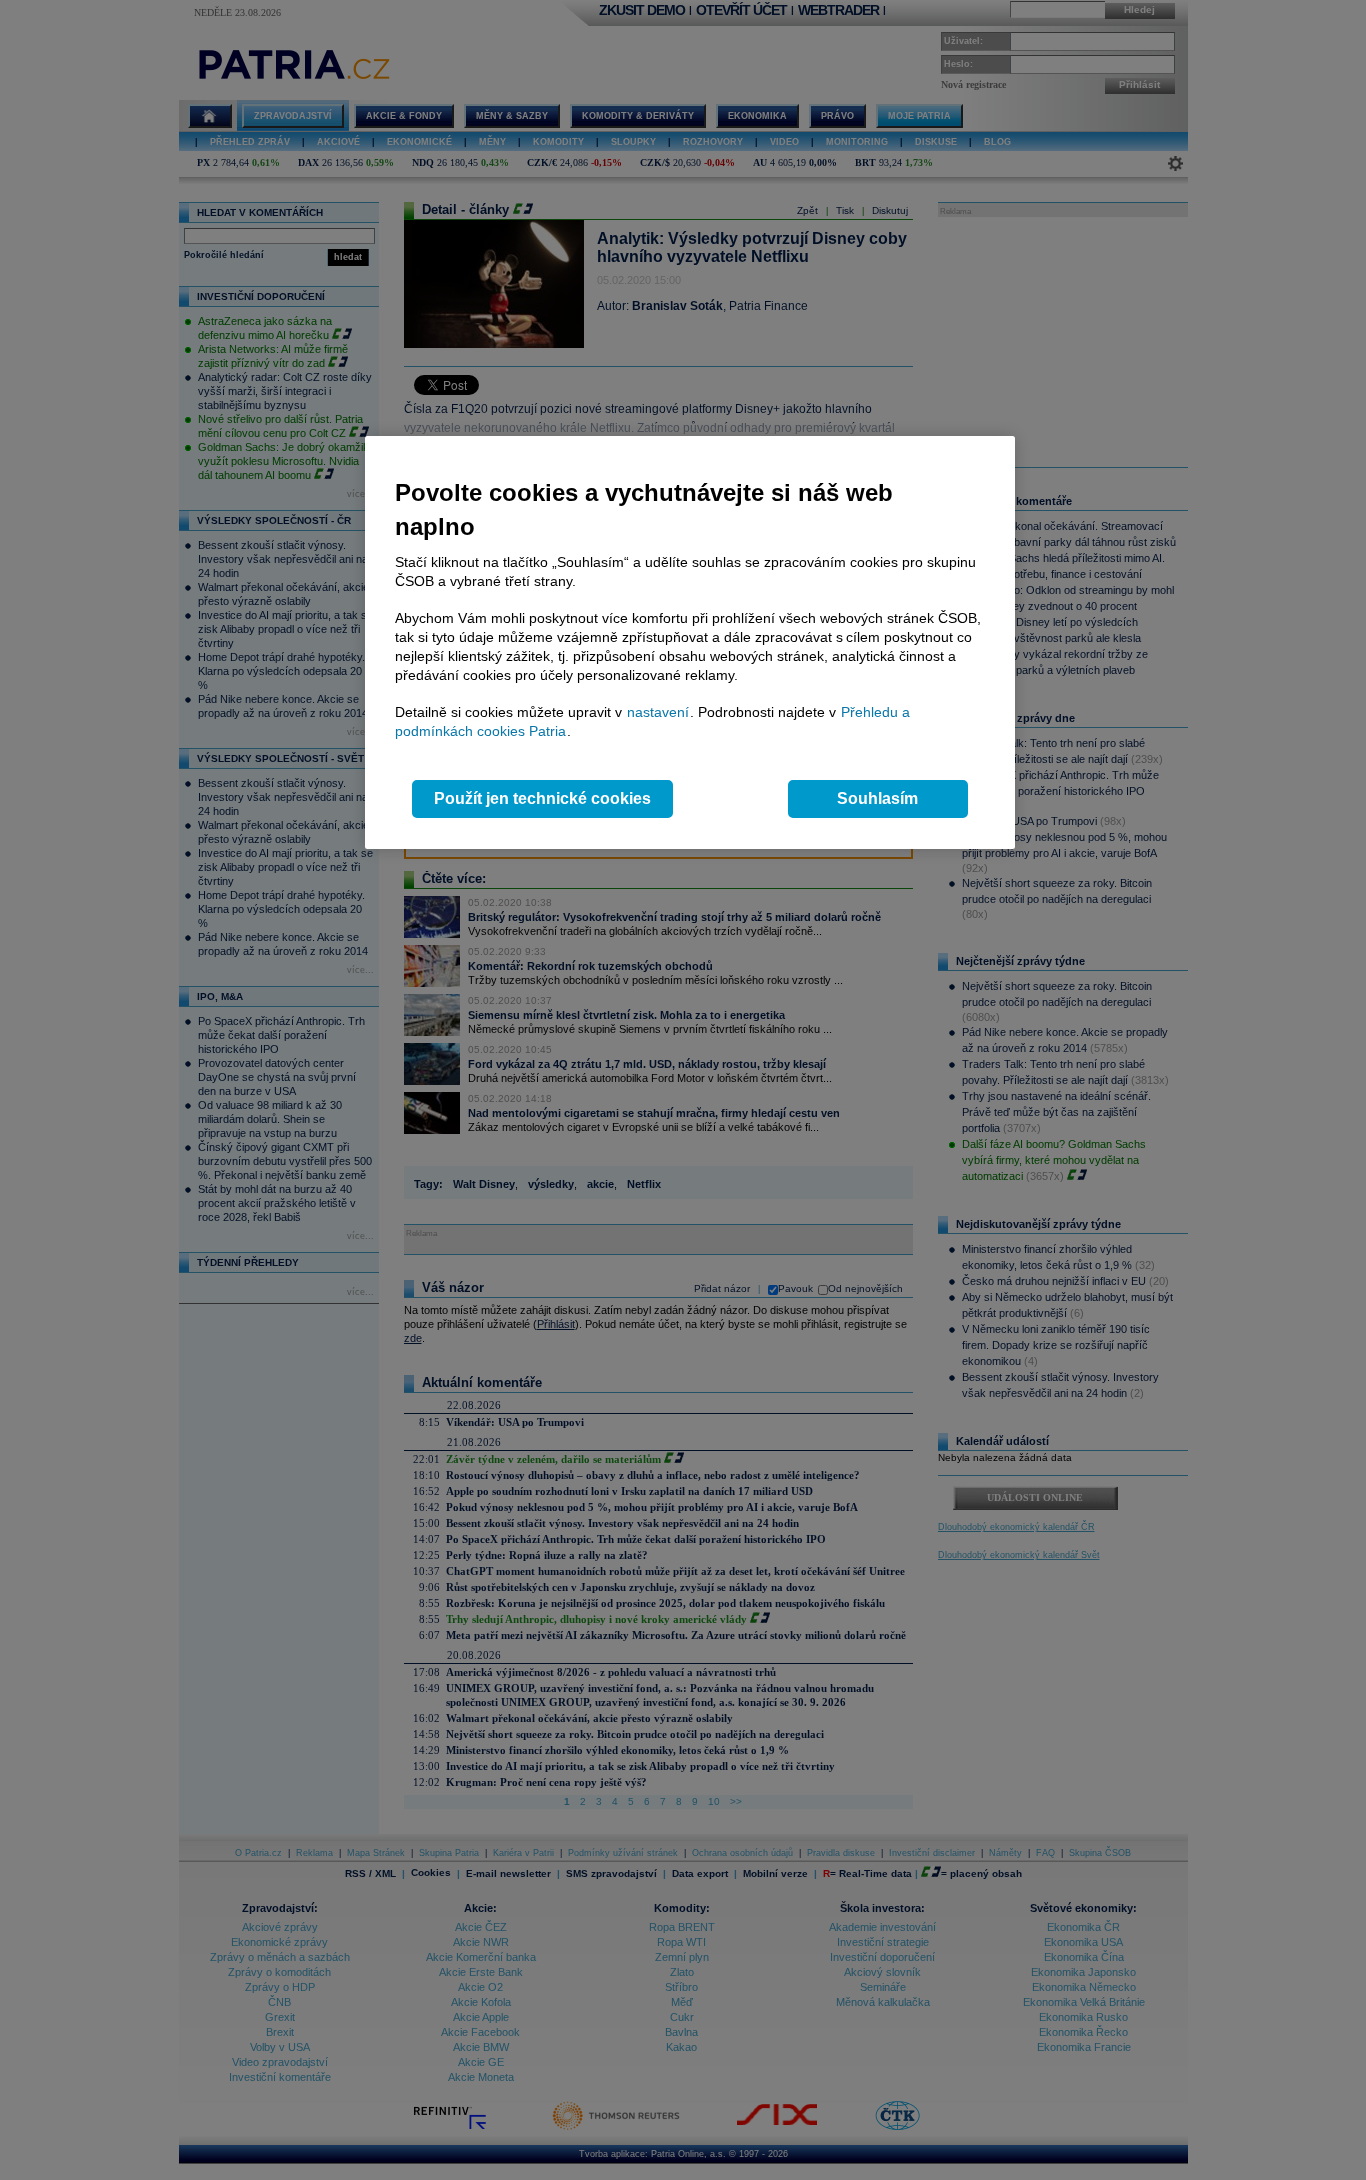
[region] (690, 642)
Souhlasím (877, 798)
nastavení (658, 712)
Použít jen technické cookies (542, 798)
